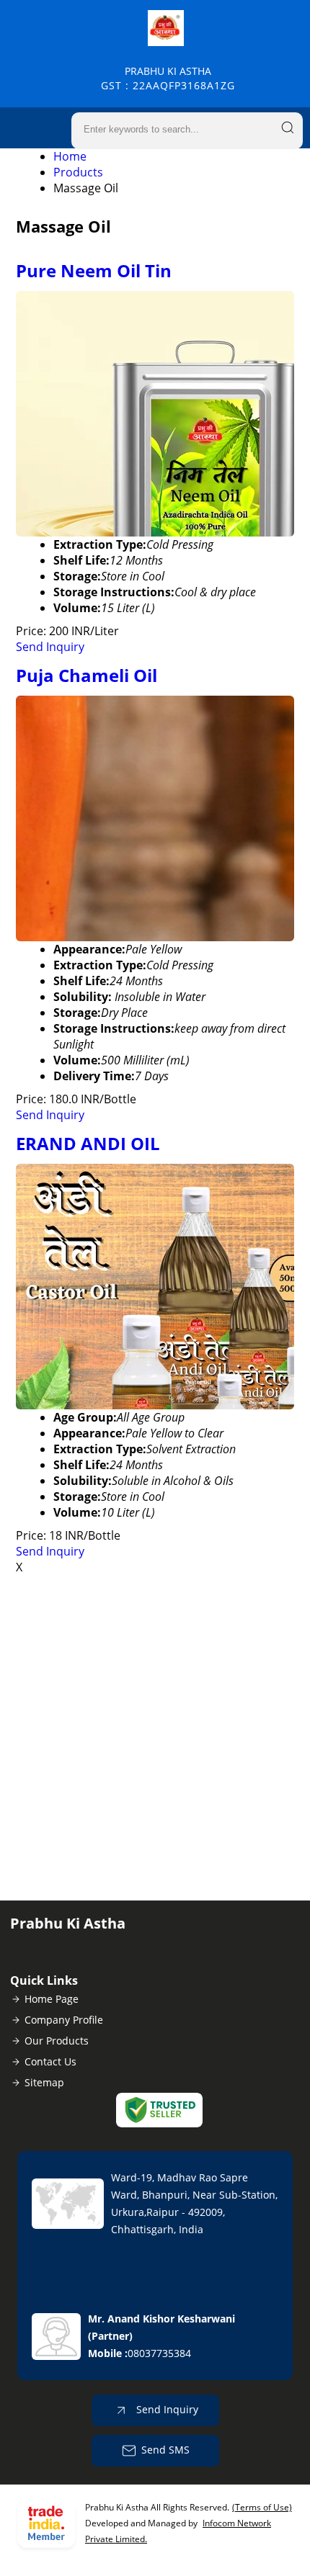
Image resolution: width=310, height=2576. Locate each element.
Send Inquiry (50, 647)
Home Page (52, 1999)
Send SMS (165, 2450)
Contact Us (50, 2061)
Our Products (57, 2041)
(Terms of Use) (262, 2507)
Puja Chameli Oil (87, 675)
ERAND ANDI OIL (88, 1143)
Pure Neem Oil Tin (94, 270)
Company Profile (64, 2020)
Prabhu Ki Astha (168, 78)
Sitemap (44, 2082)
